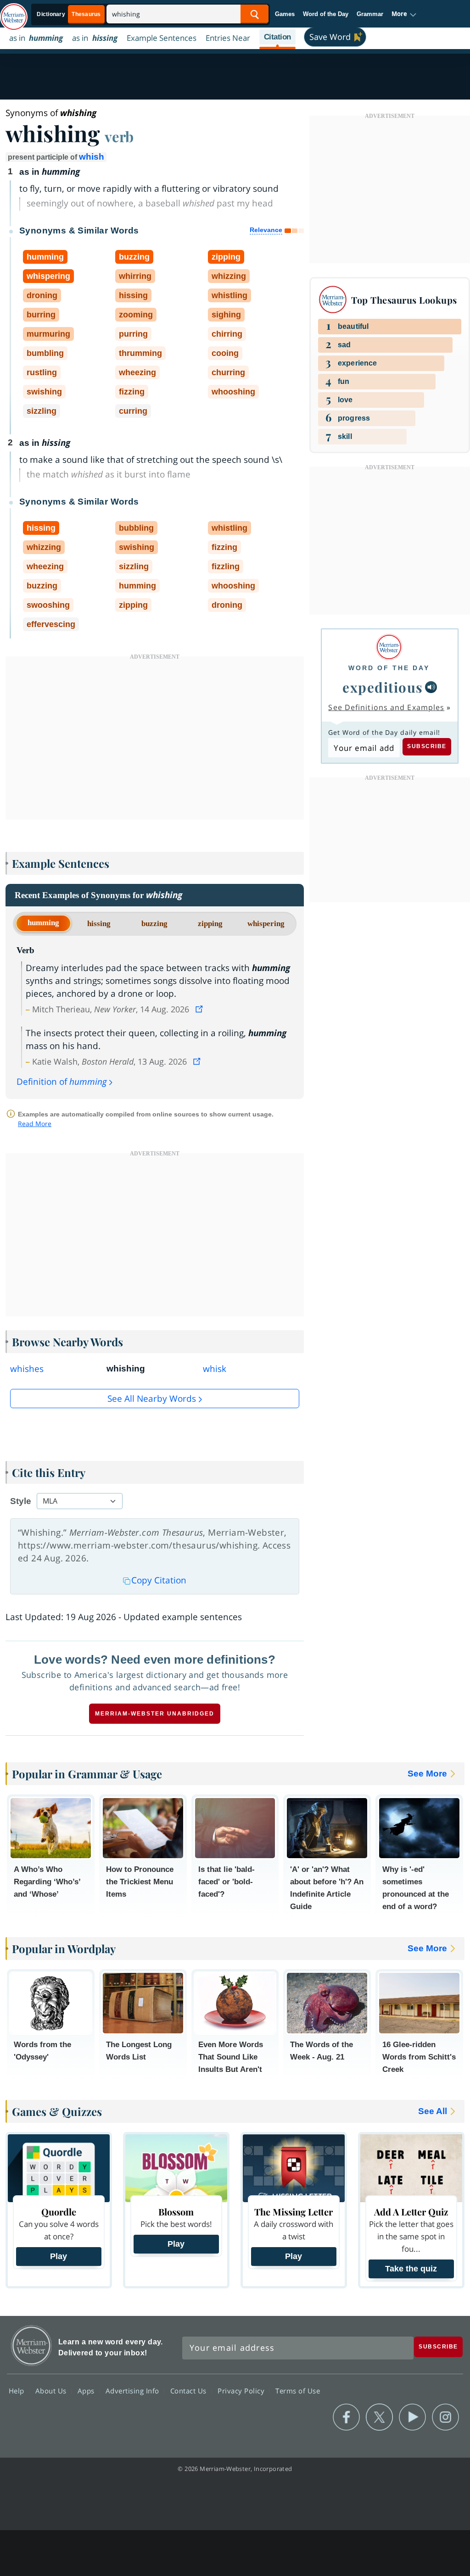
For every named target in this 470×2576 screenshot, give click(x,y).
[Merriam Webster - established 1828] (14, 12)
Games (285, 14)
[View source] (200, 1009)
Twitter (379, 2417)
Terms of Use (298, 2391)
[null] (431, 687)
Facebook (346, 2417)
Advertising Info (134, 2391)
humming (43, 923)
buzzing (154, 924)
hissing (99, 924)
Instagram (445, 2417)
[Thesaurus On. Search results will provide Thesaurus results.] (69, 14)
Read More (35, 1124)
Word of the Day (326, 14)
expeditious (383, 687)
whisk (215, 1369)
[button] (404, 14)
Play (59, 2256)
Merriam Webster (31, 2346)
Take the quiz (411, 2269)
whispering (266, 924)
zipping (210, 924)
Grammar (370, 14)
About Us (52, 2391)
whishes (27, 1369)
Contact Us (190, 2391)
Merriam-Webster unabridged (155, 1714)
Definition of (62, 1082)
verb (119, 136)
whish (92, 157)
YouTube (412, 2417)
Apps (87, 2391)
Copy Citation (159, 1580)
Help (18, 2391)
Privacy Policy (242, 2391)
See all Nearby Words (152, 1399)
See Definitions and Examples (386, 707)
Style (21, 1501)
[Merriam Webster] (389, 647)
